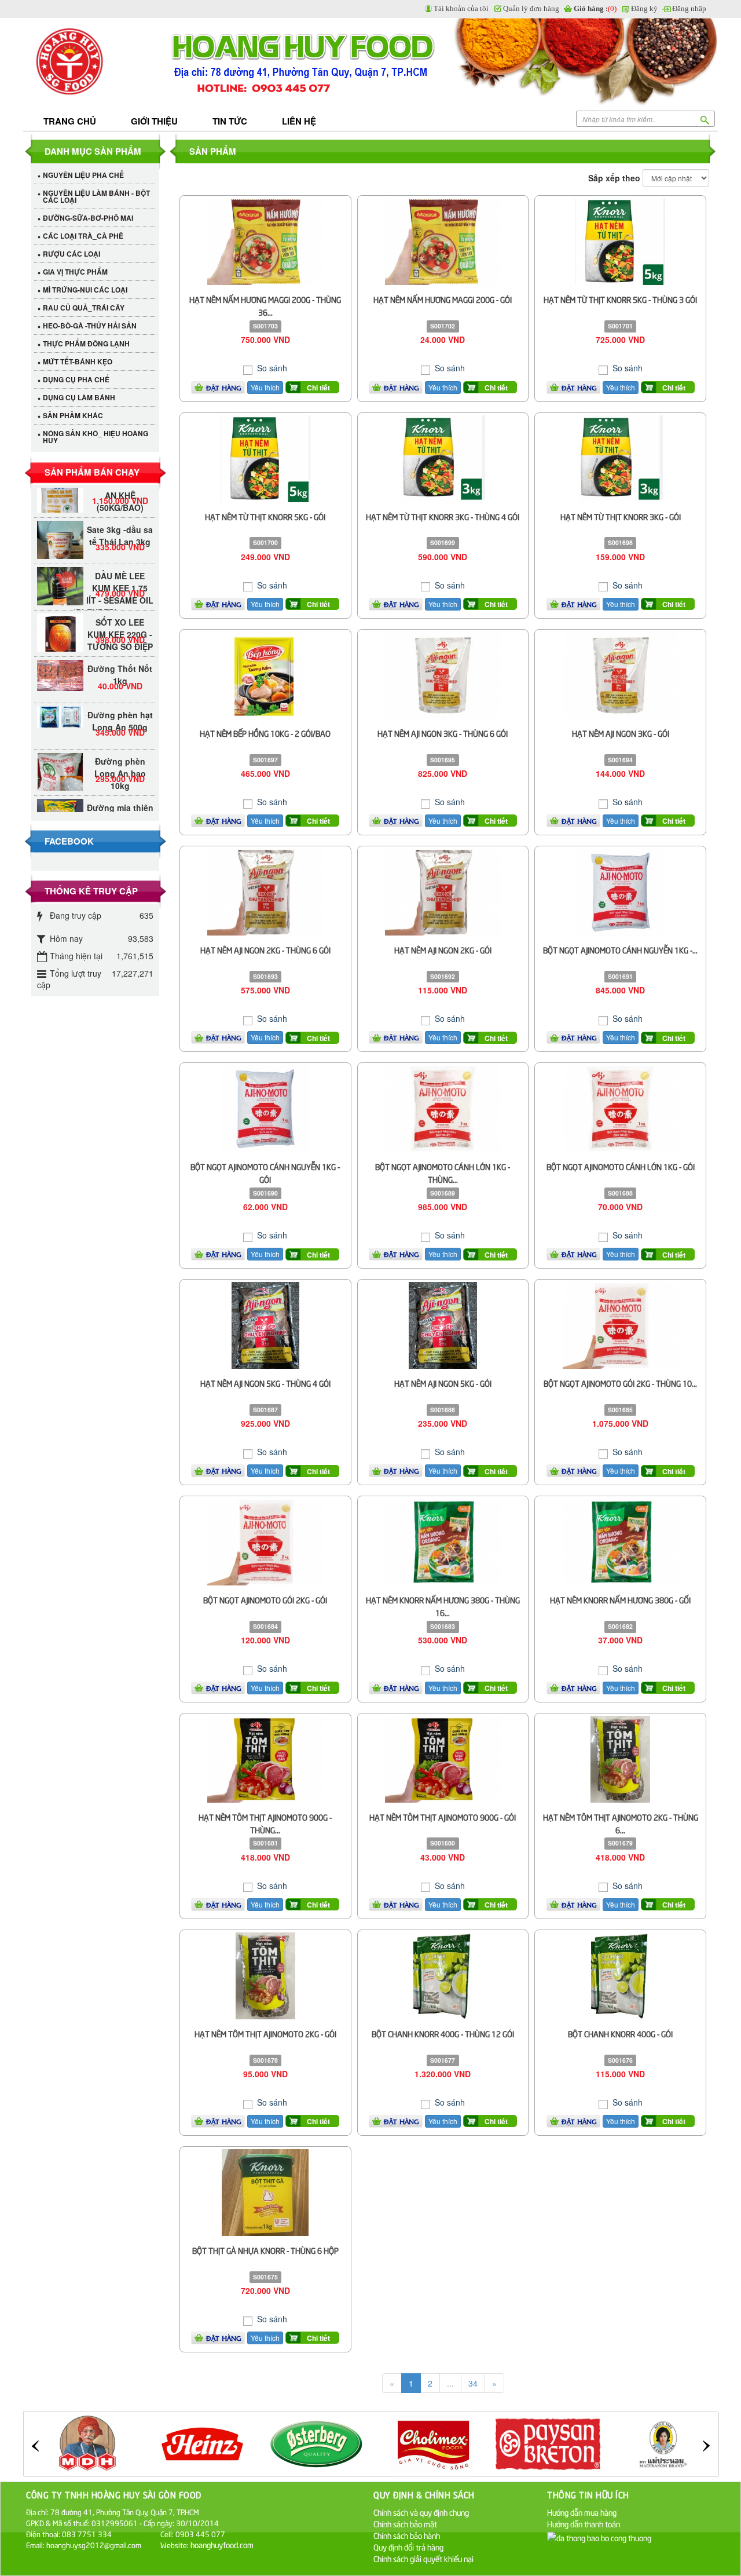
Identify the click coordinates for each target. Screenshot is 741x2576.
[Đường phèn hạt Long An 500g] (60, 693)
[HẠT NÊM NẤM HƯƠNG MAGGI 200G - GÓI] (443, 240)
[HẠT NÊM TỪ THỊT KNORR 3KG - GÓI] (621, 457)
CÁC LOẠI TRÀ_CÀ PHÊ (83, 236)
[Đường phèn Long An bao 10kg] (60, 752)
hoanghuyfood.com (223, 2544)
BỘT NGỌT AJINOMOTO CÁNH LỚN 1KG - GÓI (621, 1166)
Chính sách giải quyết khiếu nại (423, 2558)
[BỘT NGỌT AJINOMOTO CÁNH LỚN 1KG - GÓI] (621, 1108)
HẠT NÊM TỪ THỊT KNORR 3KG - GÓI (621, 516)
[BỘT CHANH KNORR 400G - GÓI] (620, 1974)
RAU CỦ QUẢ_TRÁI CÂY (84, 308)
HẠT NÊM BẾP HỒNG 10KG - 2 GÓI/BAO (265, 733)
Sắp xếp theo (614, 178)
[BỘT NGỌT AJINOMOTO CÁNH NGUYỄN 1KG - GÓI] (265, 1108)
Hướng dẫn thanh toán (584, 2524)
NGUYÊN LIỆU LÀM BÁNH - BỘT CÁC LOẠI (96, 196)
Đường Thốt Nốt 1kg (120, 651)
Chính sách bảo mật (405, 2524)
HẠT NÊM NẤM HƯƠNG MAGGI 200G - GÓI (443, 299)
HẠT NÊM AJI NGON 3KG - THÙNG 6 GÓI (443, 733)
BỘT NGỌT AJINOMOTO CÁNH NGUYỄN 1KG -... (620, 950)
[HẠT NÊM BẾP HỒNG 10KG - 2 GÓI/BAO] (265, 674)
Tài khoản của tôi (461, 8)
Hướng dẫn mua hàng (582, 2512)
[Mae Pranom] (548, 2443)
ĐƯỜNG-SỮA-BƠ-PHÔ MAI (88, 218)
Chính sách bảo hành (407, 2535)
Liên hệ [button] (299, 121)
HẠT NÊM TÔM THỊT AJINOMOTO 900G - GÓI (443, 1817)
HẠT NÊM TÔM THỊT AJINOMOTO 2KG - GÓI (265, 2034)
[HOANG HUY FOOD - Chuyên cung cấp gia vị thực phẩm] (96, 62)
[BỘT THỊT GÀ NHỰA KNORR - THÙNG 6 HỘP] (265, 2191)
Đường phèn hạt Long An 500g (120, 697)
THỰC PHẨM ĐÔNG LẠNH (86, 344)
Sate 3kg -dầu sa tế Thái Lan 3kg (120, 512)
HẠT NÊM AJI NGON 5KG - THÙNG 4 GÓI (265, 1383)
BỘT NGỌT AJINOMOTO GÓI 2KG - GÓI (265, 1600)
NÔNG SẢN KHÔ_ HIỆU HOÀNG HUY (96, 437)
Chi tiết (318, 388)
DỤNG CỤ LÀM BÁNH (79, 397)
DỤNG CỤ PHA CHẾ (76, 379)
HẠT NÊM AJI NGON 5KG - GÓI (443, 1383)
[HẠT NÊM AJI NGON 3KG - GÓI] (621, 674)
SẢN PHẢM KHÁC (73, 415)
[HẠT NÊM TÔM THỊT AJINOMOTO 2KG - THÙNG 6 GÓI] (620, 1757)
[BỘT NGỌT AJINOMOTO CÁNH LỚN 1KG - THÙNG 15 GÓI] (443, 1108)
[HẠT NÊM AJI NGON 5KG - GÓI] (443, 1324)
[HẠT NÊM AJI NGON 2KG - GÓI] (443, 891)
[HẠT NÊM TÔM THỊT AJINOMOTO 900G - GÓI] (443, 1757)
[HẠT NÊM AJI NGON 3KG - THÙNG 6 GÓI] (443, 674)
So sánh (271, 368)
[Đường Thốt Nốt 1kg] (60, 652)
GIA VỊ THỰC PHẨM (75, 272)
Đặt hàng (224, 388)
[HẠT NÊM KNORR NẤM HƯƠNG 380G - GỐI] (621, 1541)
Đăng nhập (689, 8)
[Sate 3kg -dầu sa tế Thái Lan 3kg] (60, 528)
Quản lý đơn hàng (531, 8)
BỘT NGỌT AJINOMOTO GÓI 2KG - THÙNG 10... (620, 1383)
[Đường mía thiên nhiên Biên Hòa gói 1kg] (60, 798)
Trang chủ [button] (70, 121)
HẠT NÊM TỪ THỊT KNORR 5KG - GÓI (265, 516)
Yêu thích (265, 387)
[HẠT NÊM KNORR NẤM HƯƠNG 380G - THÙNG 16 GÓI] (443, 1541)
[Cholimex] (318, 2443)
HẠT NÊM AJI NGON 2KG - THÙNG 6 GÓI (265, 950)
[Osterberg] (203, 2443)
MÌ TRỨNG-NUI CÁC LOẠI (85, 290)
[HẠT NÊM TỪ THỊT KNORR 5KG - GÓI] (265, 457)
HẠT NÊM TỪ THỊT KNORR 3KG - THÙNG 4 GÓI (443, 516)
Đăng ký (644, 8)
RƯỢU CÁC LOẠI (71, 254)
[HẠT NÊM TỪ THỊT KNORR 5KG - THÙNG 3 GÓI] (620, 240)
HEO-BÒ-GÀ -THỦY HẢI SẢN (90, 326)
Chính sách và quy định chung (421, 2512)
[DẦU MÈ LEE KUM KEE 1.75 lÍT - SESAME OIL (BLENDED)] (60, 567)
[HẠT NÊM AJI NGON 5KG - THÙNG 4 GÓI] (266, 1324)
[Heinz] (87, 2443)
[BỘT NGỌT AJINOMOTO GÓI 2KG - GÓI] (265, 1541)
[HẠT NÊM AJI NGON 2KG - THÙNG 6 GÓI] (265, 891)
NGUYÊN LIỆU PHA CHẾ (83, 175)
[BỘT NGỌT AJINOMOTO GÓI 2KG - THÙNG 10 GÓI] (621, 1324)
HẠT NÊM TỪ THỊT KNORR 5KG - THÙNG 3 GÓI (620, 299)
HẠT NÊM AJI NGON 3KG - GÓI (621, 733)
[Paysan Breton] (433, 2443)
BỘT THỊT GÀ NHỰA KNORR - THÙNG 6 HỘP (265, 2250)
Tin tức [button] (230, 121)
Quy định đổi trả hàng (408, 2547)
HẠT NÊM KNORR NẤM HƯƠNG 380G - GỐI (620, 1600)
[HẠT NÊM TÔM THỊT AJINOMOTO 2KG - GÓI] (265, 1974)
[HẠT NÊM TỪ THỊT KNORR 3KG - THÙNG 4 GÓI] (443, 457)
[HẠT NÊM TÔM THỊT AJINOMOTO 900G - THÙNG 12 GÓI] (265, 1757)
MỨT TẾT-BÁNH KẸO (78, 361)
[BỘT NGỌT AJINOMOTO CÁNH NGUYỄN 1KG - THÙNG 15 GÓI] (621, 891)
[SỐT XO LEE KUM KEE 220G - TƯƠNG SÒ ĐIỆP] (60, 613)
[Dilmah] (663, 2443)
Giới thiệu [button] (154, 121)
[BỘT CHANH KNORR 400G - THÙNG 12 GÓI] (443, 1974)
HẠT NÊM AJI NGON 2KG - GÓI (443, 950)
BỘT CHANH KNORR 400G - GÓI (620, 2034)
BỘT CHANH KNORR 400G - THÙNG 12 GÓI (443, 2034)
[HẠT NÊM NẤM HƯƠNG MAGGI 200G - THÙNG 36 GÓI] (265, 240)
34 (473, 2383)
